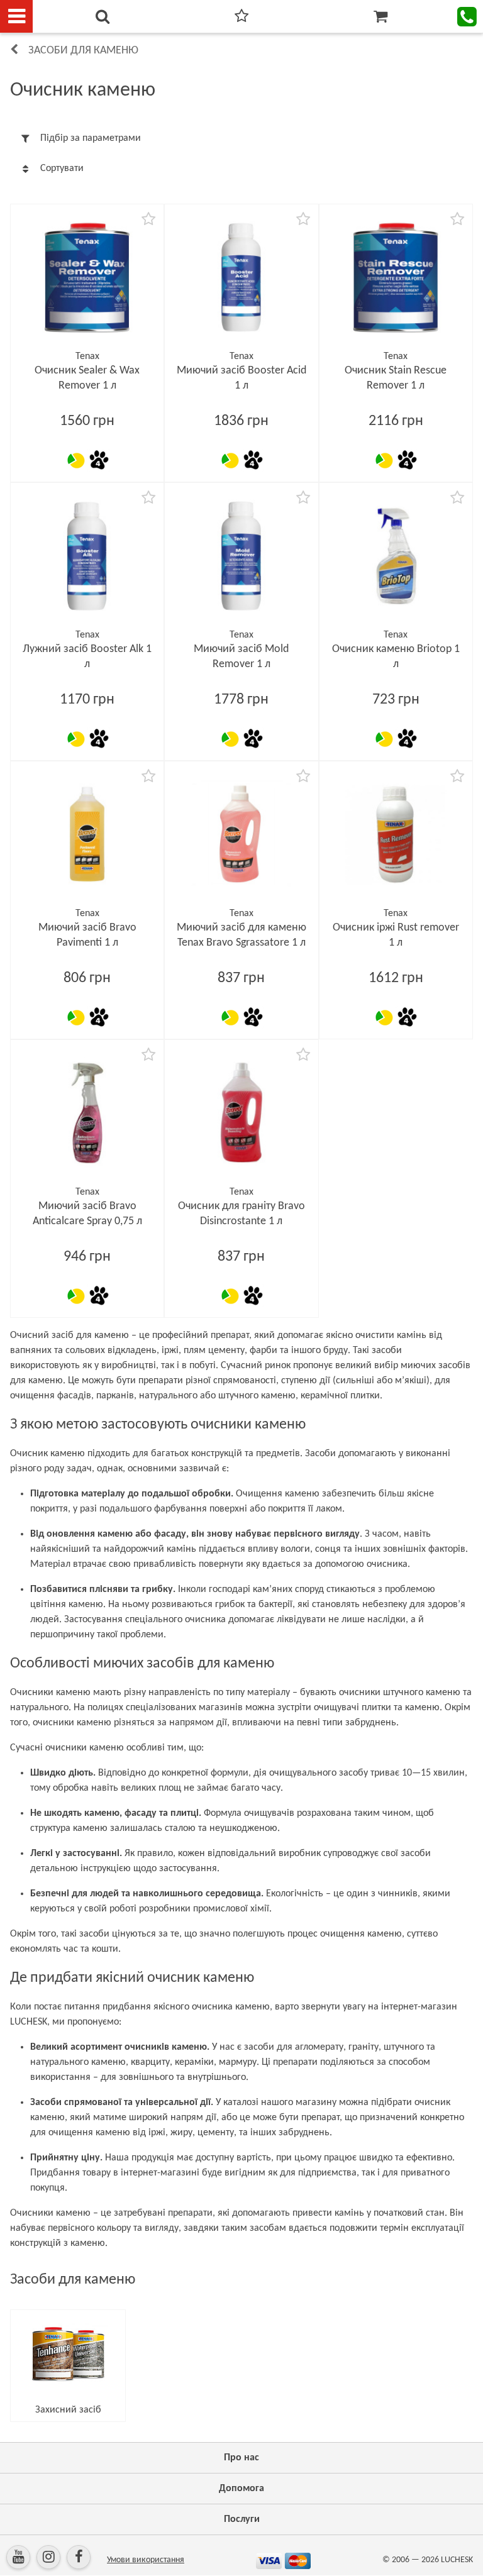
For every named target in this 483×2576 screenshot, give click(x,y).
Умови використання (146, 2560)
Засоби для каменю (83, 51)
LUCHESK (457, 2560)
